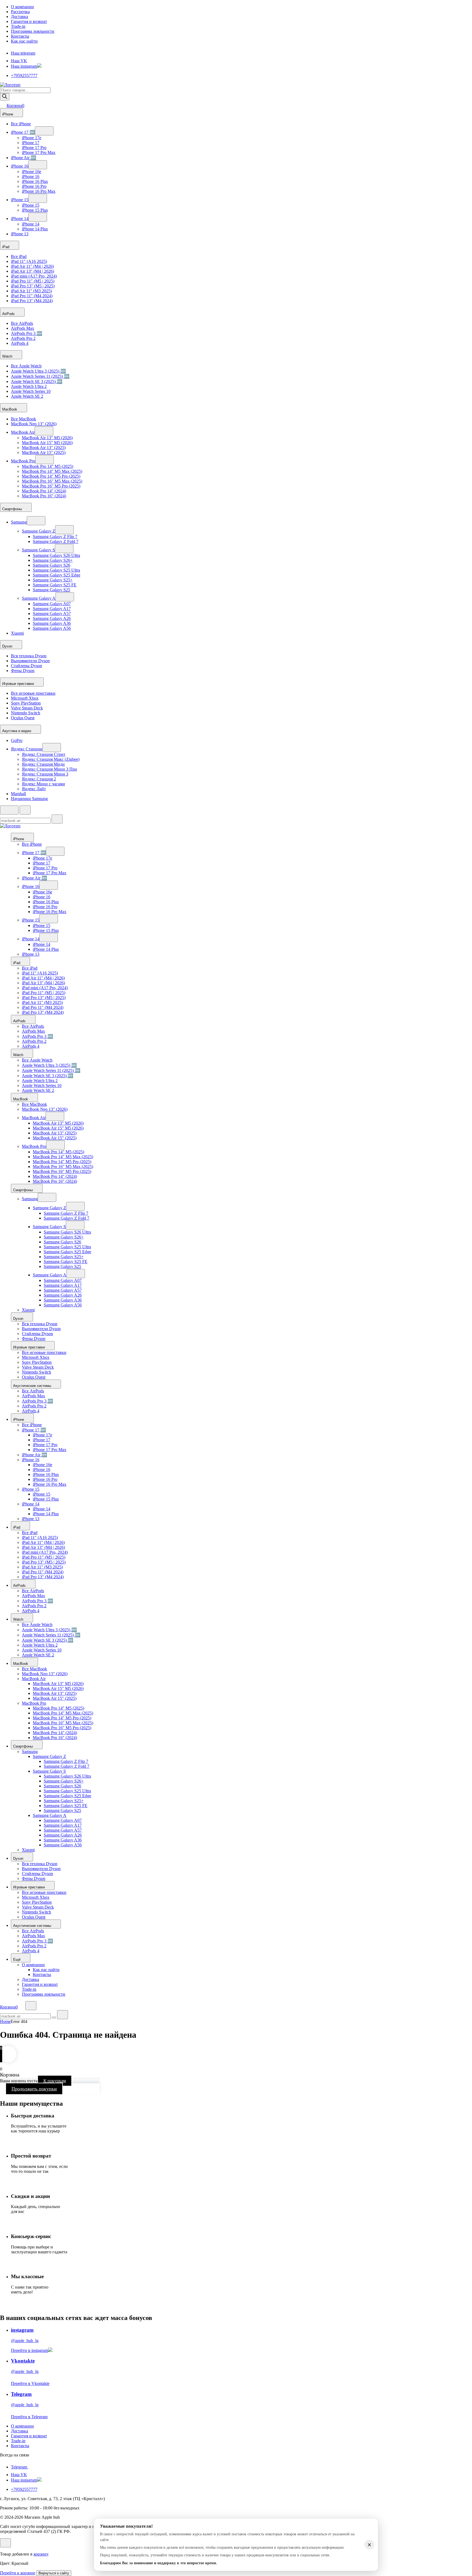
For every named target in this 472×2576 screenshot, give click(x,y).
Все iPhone (21, 124)
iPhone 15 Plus (35, 210)
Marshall (18, 794)
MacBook (10, 409)
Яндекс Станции (27, 749)
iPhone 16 (20, 166)
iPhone (8, 114)
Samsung (19, 522)
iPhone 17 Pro (34, 148)
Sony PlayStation (26, 703)
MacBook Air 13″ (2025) (44, 448)
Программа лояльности (33, 31)
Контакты (20, 36)
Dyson (8, 646)
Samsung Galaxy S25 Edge (57, 575)
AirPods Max (23, 328)
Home (5, 2021)
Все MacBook (23, 419)
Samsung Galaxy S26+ (53, 560)
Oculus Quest (23, 718)
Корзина (15, 106)
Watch (8, 356)
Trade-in (18, 26)
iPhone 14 (20, 219)
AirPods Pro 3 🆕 (26, 333)
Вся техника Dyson (29, 656)
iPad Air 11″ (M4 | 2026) (32, 266)
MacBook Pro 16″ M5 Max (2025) (52, 481)
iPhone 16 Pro (34, 186)
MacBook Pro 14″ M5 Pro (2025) (51, 476)
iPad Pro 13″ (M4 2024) (32, 301)
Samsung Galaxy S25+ (53, 580)
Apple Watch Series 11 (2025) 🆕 (40, 376)
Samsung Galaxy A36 (52, 623)
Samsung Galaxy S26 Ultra (56, 555)
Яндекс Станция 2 (39, 779)
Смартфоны (13, 509)
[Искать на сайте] (57, 819)
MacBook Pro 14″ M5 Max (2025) (52, 471)
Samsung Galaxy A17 (52, 609)
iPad (6, 247)
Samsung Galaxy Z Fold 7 (56, 541)
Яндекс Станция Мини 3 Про (49, 769)
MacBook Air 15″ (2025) (44, 452)
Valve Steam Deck (27, 708)
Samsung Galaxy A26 (52, 618)
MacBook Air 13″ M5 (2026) (47, 438)
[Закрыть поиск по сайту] (63, 2015)
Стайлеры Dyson (26, 666)
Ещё (17, 1960)
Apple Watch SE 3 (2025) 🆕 (37, 381)
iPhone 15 (20, 200)
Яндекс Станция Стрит (44, 754)
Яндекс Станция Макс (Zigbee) (51, 759)
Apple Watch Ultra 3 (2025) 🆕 (38, 371)
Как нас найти (24, 41)
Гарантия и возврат (29, 21)
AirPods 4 (20, 343)
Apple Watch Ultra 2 (29, 386)
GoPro (17, 740)
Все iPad (19, 256)
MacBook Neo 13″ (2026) (34, 424)
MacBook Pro (23, 461)
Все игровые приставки (33, 693)
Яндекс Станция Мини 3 (45, 774)
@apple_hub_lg (25, 2341)
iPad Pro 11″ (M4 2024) (32, 296)
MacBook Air (23, 432)
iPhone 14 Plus (35, 229)
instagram (22, 2330)
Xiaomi (17, 633)
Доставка (20, 17)
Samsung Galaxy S (38, 550)
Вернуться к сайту (54, 2573)
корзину (41, 2554)
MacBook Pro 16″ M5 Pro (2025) (51, 486)
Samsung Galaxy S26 (51, 565)
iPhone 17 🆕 (23, 132)
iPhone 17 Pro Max (39, 152)
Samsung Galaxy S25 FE (55, 585)
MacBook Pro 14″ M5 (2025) (48, 466)
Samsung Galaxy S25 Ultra (56, 570)
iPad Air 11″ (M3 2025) (31, 291)
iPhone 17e (32, 138)
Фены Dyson (23, 671)
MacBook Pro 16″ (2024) (44, 496)
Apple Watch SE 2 (27, 396)
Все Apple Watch (26, 366)
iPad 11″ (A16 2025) (29, 261)
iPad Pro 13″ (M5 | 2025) (33, 286)
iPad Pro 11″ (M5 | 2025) (33, 281)
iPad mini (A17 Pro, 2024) (34, 276)
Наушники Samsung (29, 799)
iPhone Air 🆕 (23, 158)
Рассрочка (20, 12)
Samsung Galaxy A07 (52, 604)
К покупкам (55, 2081)
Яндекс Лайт (34, 789)
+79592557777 (24, 75)
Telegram (21, 2394)
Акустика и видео (17, 731)
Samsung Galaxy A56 (52, 628)
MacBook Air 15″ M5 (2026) (47, 443)
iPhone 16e (32, 172)
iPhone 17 (31, 143)
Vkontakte (23, 2361)
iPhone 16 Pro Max (39, 191)
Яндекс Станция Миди (43, 764)
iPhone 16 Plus (35, 181)
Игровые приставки (19, 684)
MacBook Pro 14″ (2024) (44, 491)
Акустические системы (33, 1386)
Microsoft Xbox (25, 698)
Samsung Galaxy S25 (51, 590)
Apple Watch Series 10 (31, 391)
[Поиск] (5, 97)
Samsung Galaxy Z (39, 531)
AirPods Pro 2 (23, 338)
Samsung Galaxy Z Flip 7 (55, 537)
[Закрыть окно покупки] (5, 2543)
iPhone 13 (20, 234)
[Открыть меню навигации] (9, 810)
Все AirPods (22, 323)
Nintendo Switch (26, 713)
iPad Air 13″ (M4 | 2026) (33, 271)
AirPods (9, 314)
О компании (22, 7)
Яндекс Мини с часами (43, 784)
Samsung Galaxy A (39, 598)
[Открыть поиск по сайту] (25, 810)
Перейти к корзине (18, 2573)
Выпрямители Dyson (30, 661)
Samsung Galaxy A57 (52, 613)
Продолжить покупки (34, 2089)
